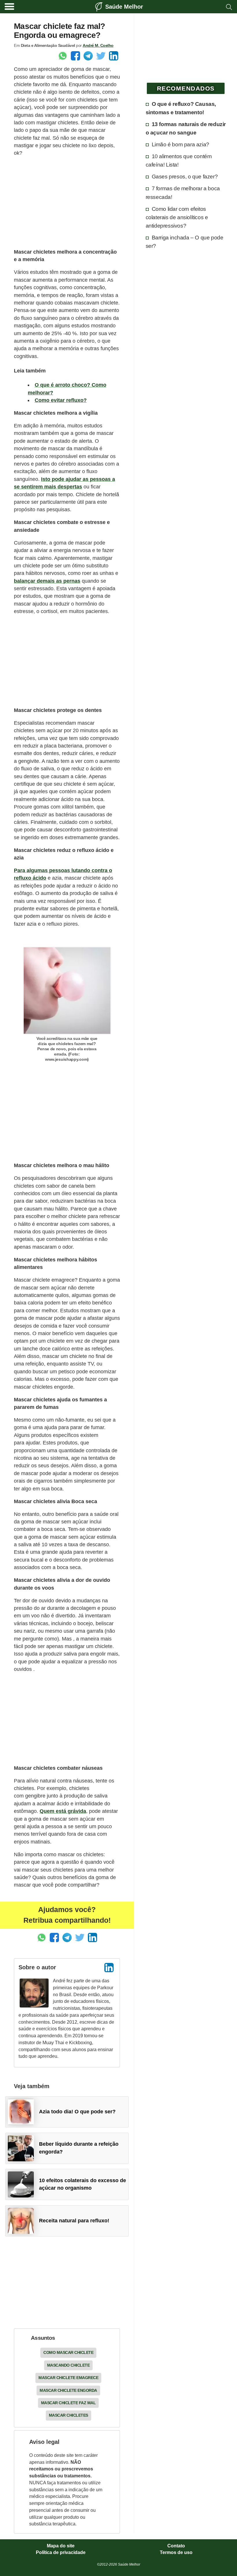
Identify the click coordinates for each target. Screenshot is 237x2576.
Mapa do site (61, 2546)
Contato (176, 2546)
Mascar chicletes (68, 2415)
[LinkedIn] (109, 1968)
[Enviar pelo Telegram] (88, 56)
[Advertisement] (67, 202)
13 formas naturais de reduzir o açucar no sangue (186, 128)
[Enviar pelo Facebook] (75, 56)
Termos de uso (176, 2553)
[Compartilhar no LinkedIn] (114, 56)
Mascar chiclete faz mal (68, 2403)
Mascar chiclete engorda (68, 2390)
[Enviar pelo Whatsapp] (63, 56)
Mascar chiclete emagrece (68, 2378)
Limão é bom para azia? (180, 144)
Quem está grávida (63, 1811)
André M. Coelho (98, 45)
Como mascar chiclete (68, 2352)
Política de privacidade (61, 2553)
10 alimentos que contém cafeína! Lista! (179, 160)
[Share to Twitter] (101, 56)
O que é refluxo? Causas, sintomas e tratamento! (181, 108)
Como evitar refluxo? (61, 400)
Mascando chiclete (68, 2365)
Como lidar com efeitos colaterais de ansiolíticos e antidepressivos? (177, 217)
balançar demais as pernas (47, 581)
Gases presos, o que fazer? (185, 176)
